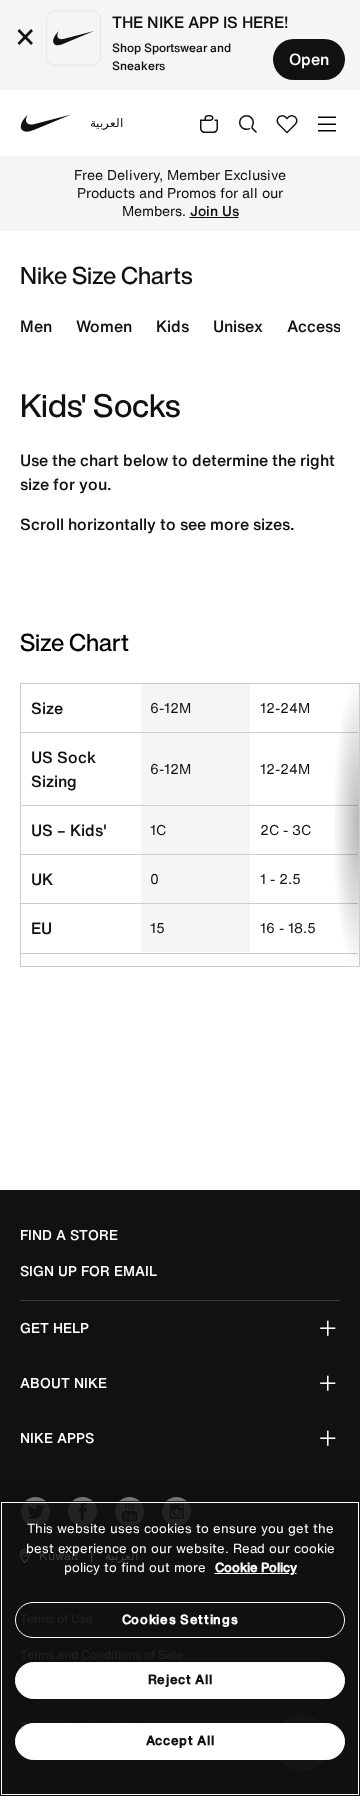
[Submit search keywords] (248, 123)
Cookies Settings (180, 1619)
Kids (172, 326)
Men (36, 326)
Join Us (214, 211)
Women (104, 326)
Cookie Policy (256, 1567)
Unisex (238, 326)
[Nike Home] (46, 123)
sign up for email (88, 1271)
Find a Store (69, 1235)
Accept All (180, 1740)
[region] (180, 1648)
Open (309, 59)
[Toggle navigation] (327, 122)
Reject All (180, 1679)
